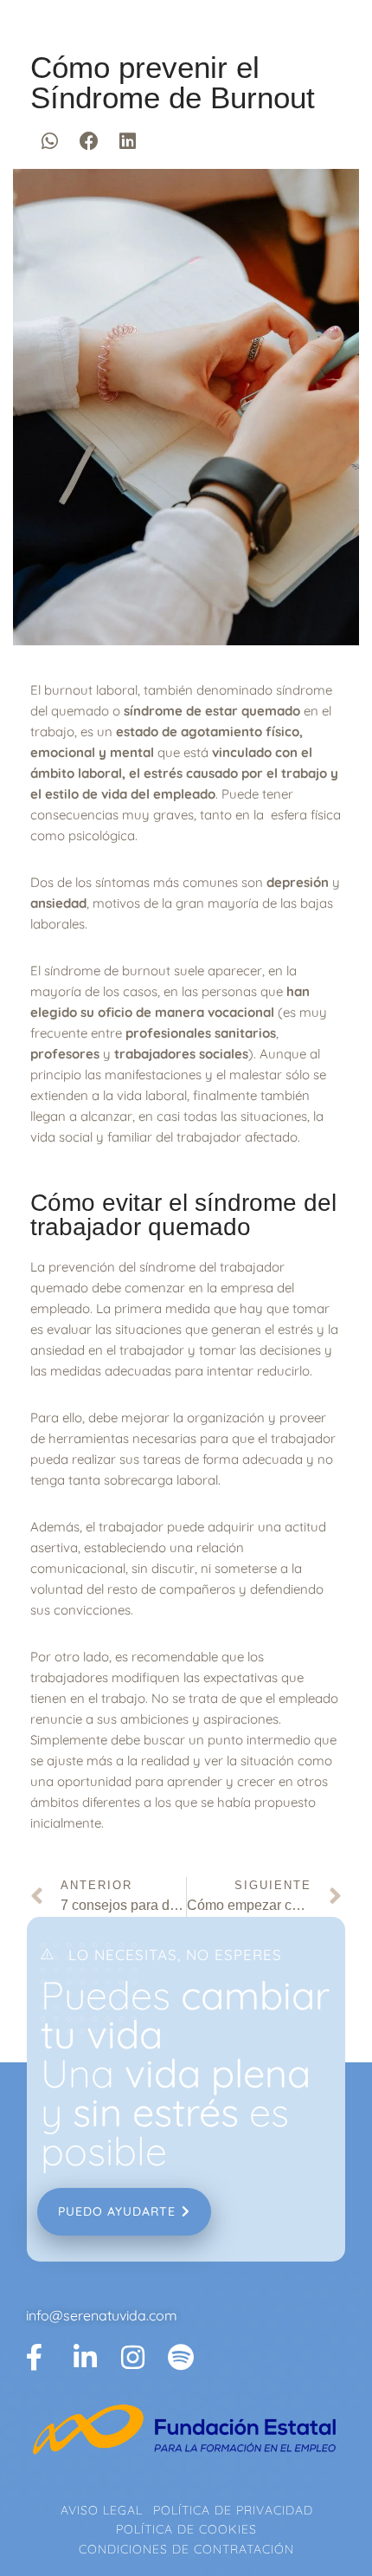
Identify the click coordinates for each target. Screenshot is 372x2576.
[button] (50, 141)
